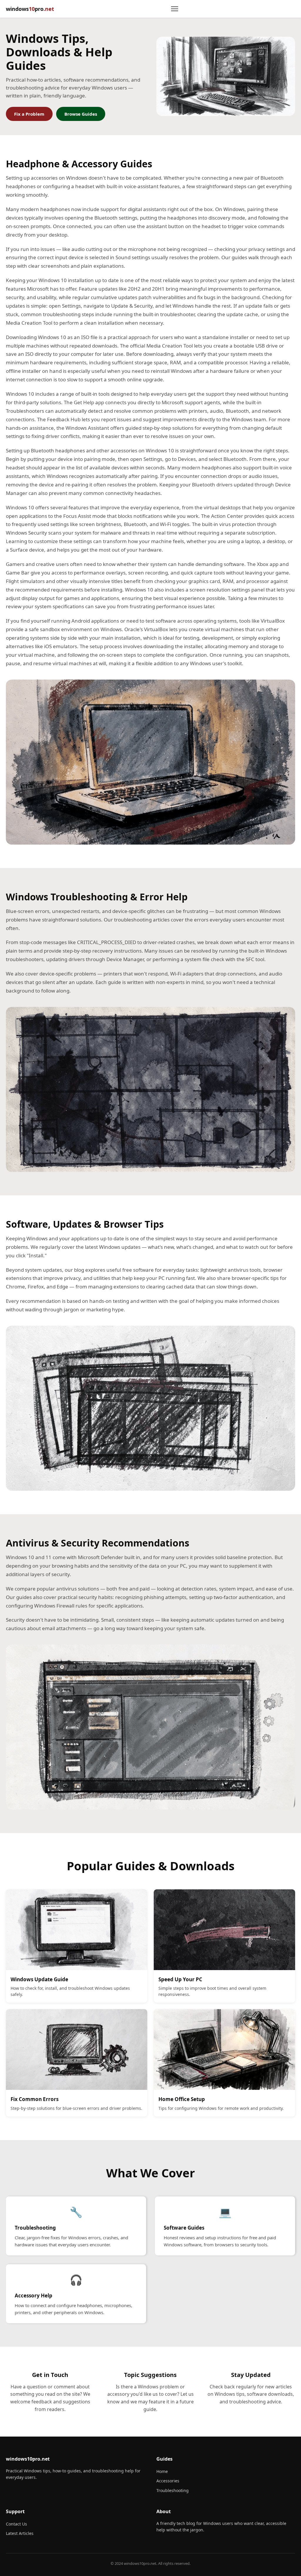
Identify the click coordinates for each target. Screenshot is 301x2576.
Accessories (168, 2481)
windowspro (30, 9)
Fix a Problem (29, 114)
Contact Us (16, 2524)
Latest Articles (20, 2533)
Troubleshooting (173, 2490)
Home (162, 2471)
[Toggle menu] (175, 9)
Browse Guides (81, 114)
